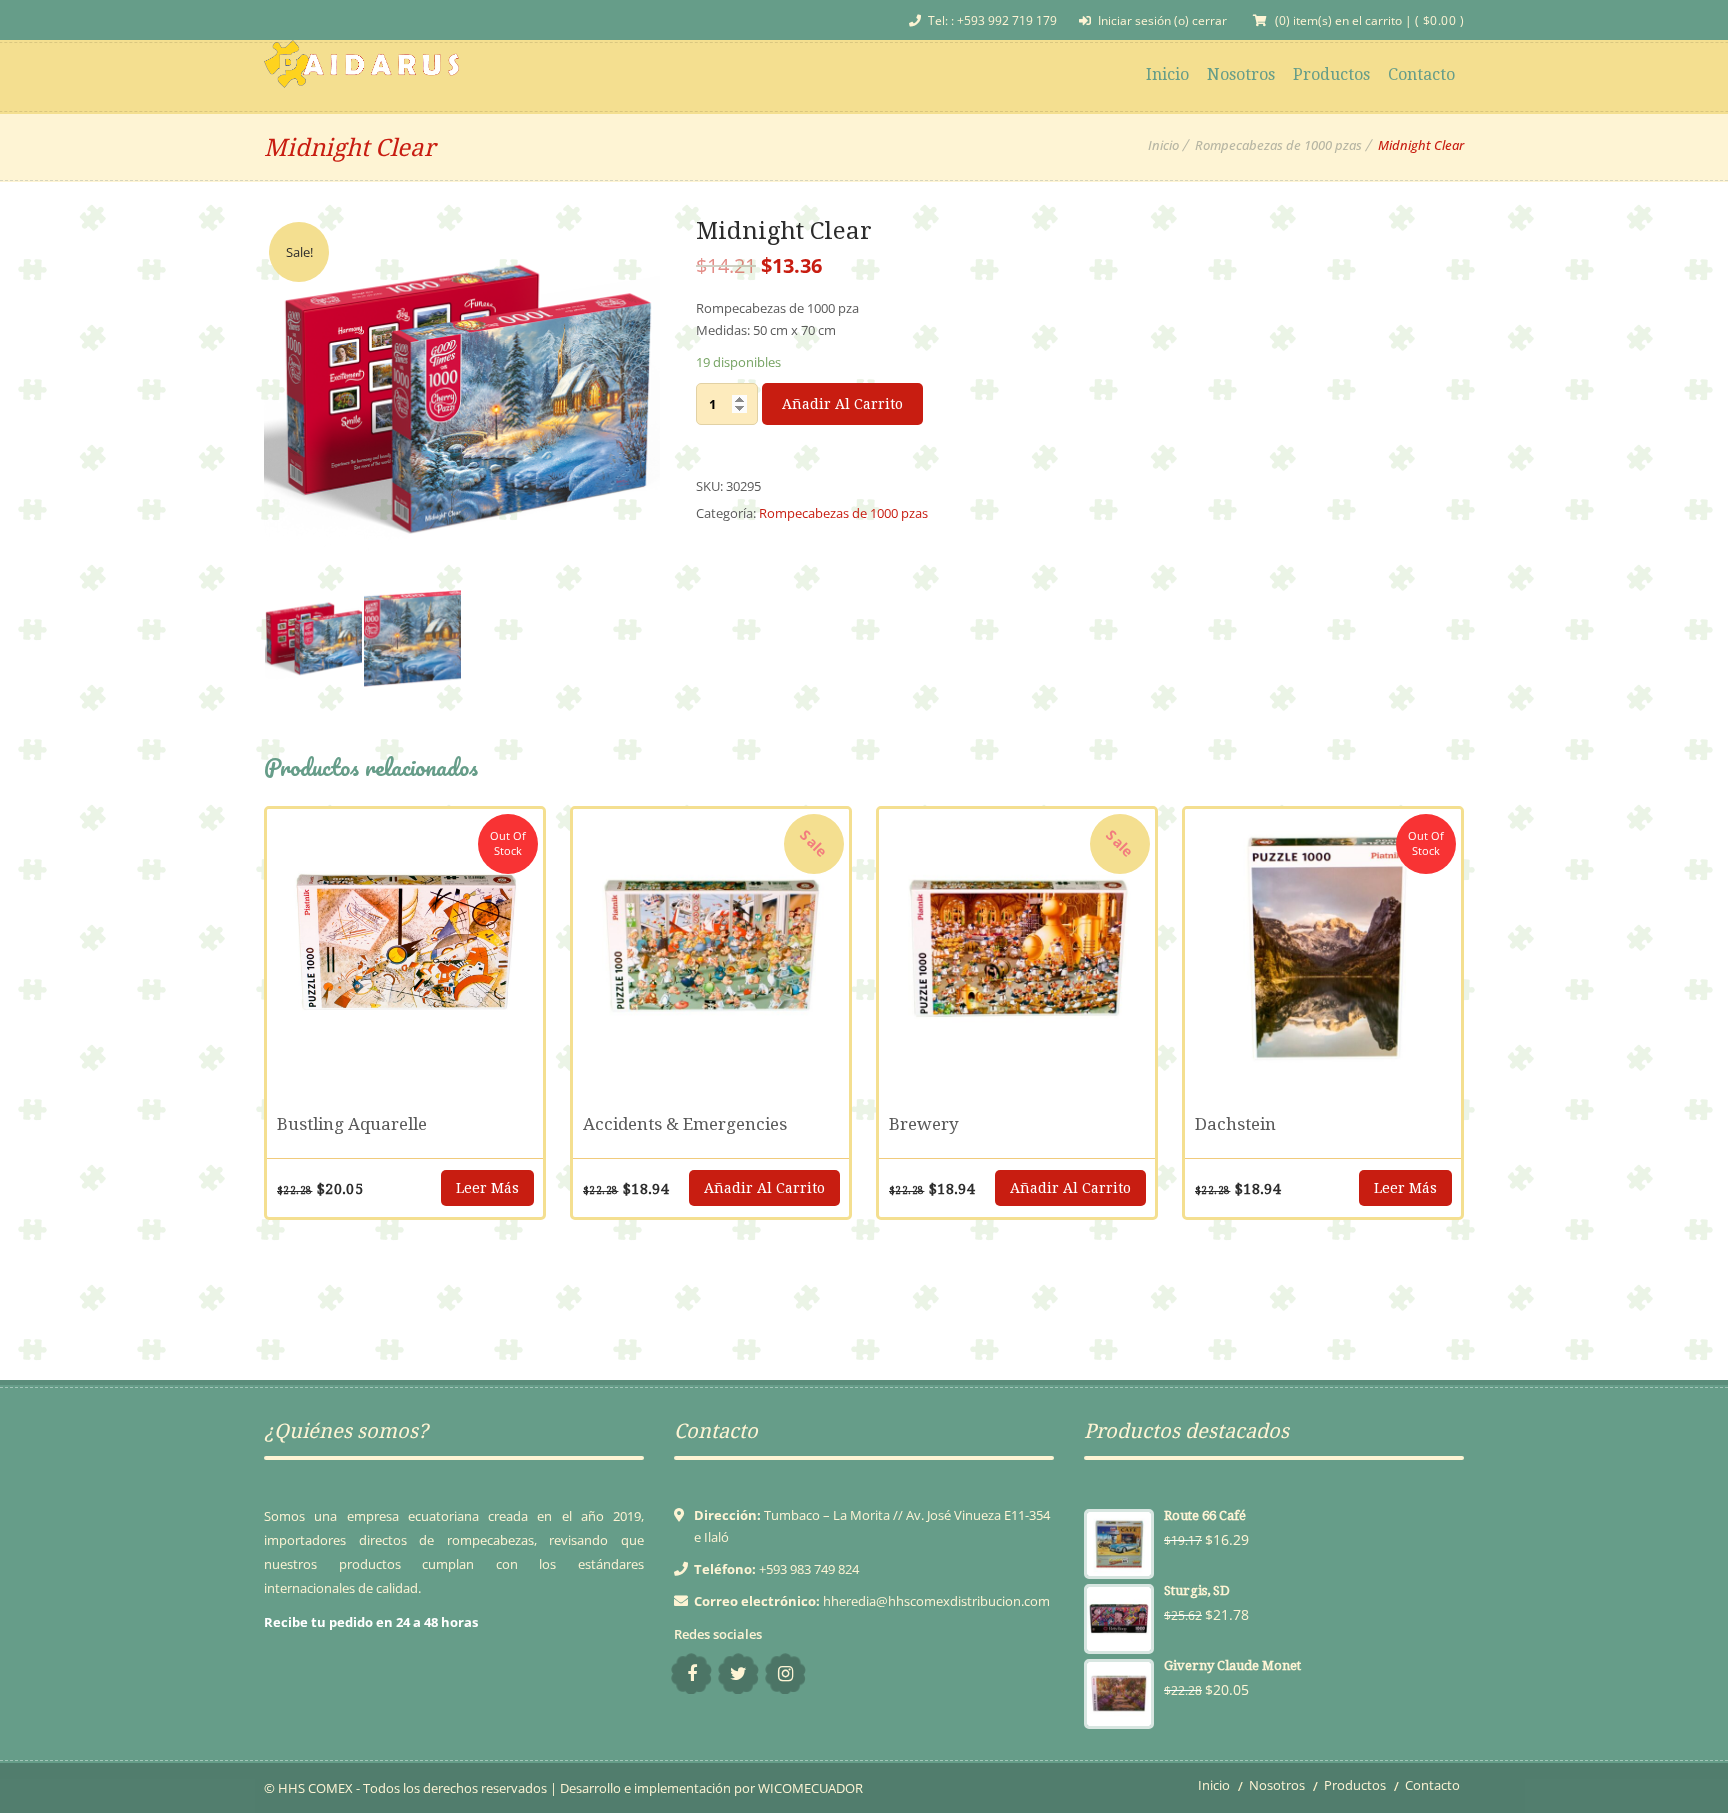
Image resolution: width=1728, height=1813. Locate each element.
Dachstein (1235, 1124)
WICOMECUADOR (810, 1788)
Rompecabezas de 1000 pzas (1278, 145)
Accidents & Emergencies (685, 1124)
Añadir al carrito (842, 404)
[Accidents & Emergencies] (711, 947)
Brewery (924, 1124)
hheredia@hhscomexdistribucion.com (936, 1601)
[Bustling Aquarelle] (405, 947)
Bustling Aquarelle (352, 1124)
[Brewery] (1017, 947)
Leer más (487, 1188)
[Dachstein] (1323, 947)
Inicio (1163, 145)
